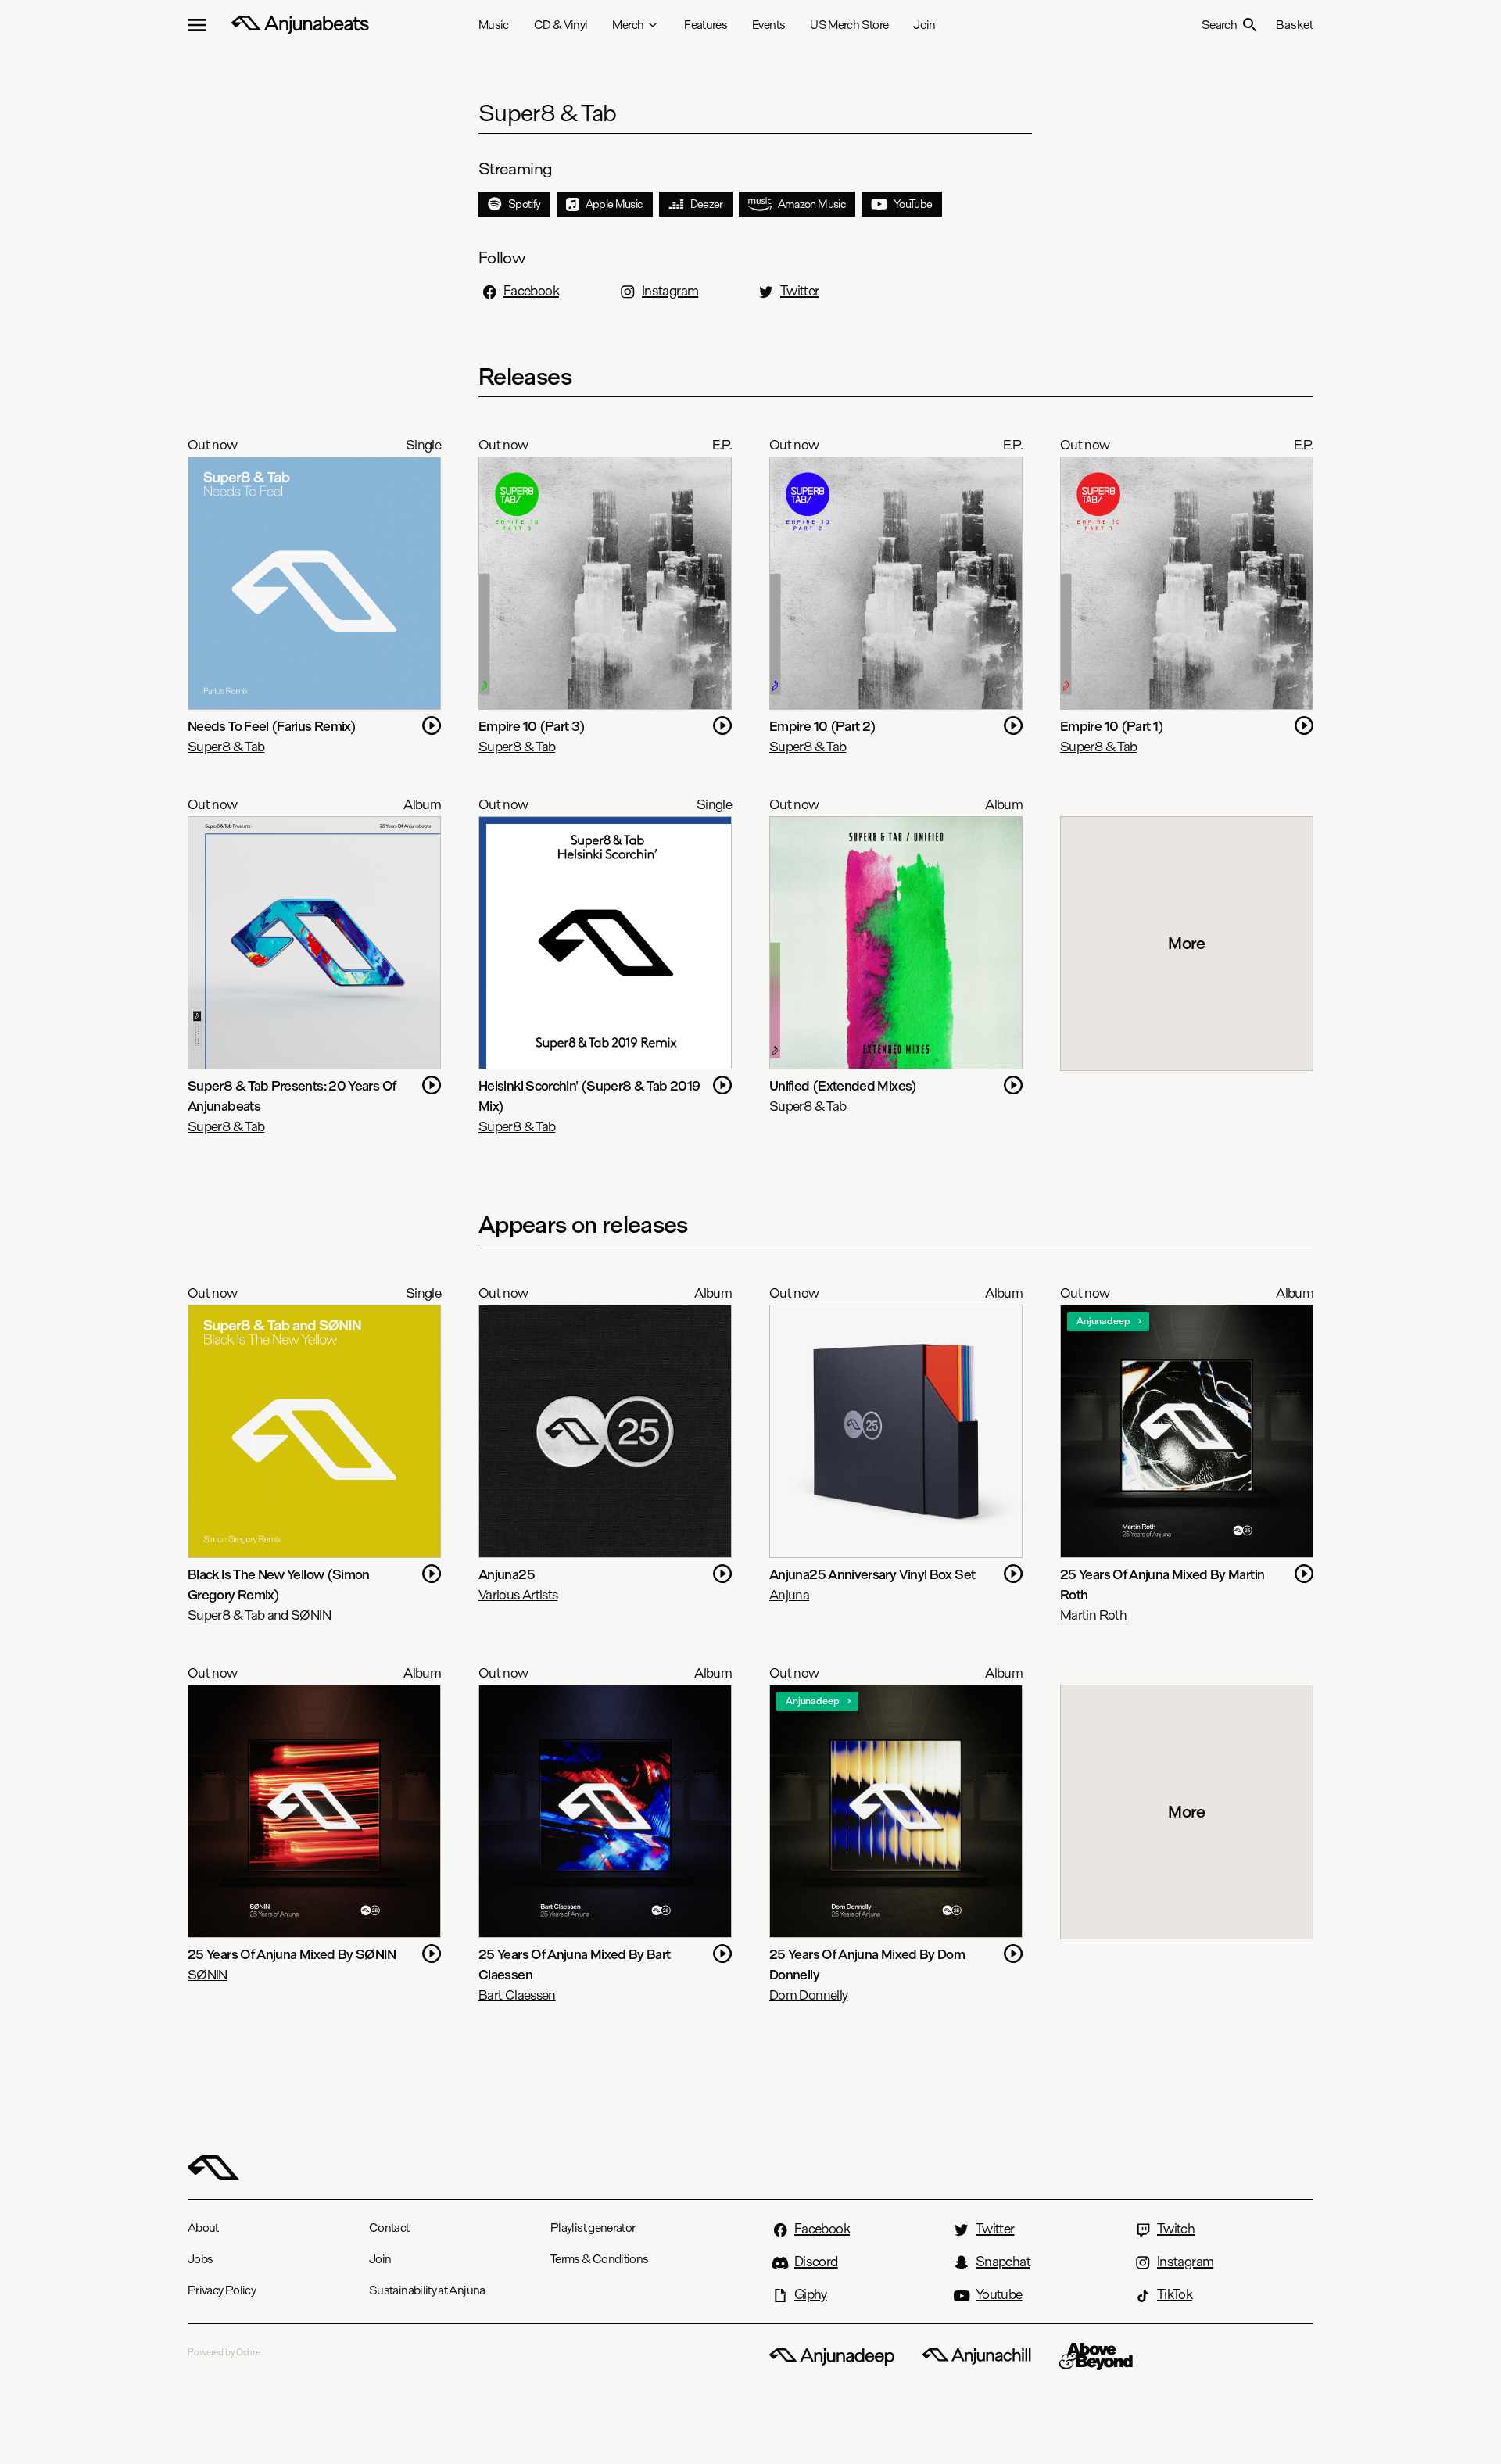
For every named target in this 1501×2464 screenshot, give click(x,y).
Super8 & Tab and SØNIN (259, 1615)
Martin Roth (1093, 1615)
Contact (389, 2228)
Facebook (531, 291)
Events (768, 25)
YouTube (913, 204)
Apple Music (614, 204)
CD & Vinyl (561, 25)
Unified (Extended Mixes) (843, 1085)
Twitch (1176, 2229)
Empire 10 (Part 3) (532, 726)
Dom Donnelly (808, 1995)
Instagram (670, 291)
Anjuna (789, 1594)
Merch (628, 25)
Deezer (707, 204)
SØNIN (208, 1974)
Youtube (999, 2294)
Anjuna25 (507, 1574)
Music (494, 25)
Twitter (800, 291)
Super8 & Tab (226, 746)
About (203, 2228)
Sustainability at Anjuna (427, 2290)
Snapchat (1003, 2262)
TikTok (1175, 2294)
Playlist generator (593, 2228)
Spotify (525, 204)
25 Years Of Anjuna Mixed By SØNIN (292, 1954)
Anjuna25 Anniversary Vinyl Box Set (872, 1574)
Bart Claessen (517, 1995)
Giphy (811, 2294)
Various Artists (518, 1594)
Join (924, 25)
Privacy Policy (222, 2290)
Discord (816, 2262)
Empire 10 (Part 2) (822, 726)
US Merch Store (849, 25)
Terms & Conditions (599, 2259)
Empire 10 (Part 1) (1112, 726)
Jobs (200, 2259)
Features (706, 25)
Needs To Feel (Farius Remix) (272, 726)
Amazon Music (812, 204)
